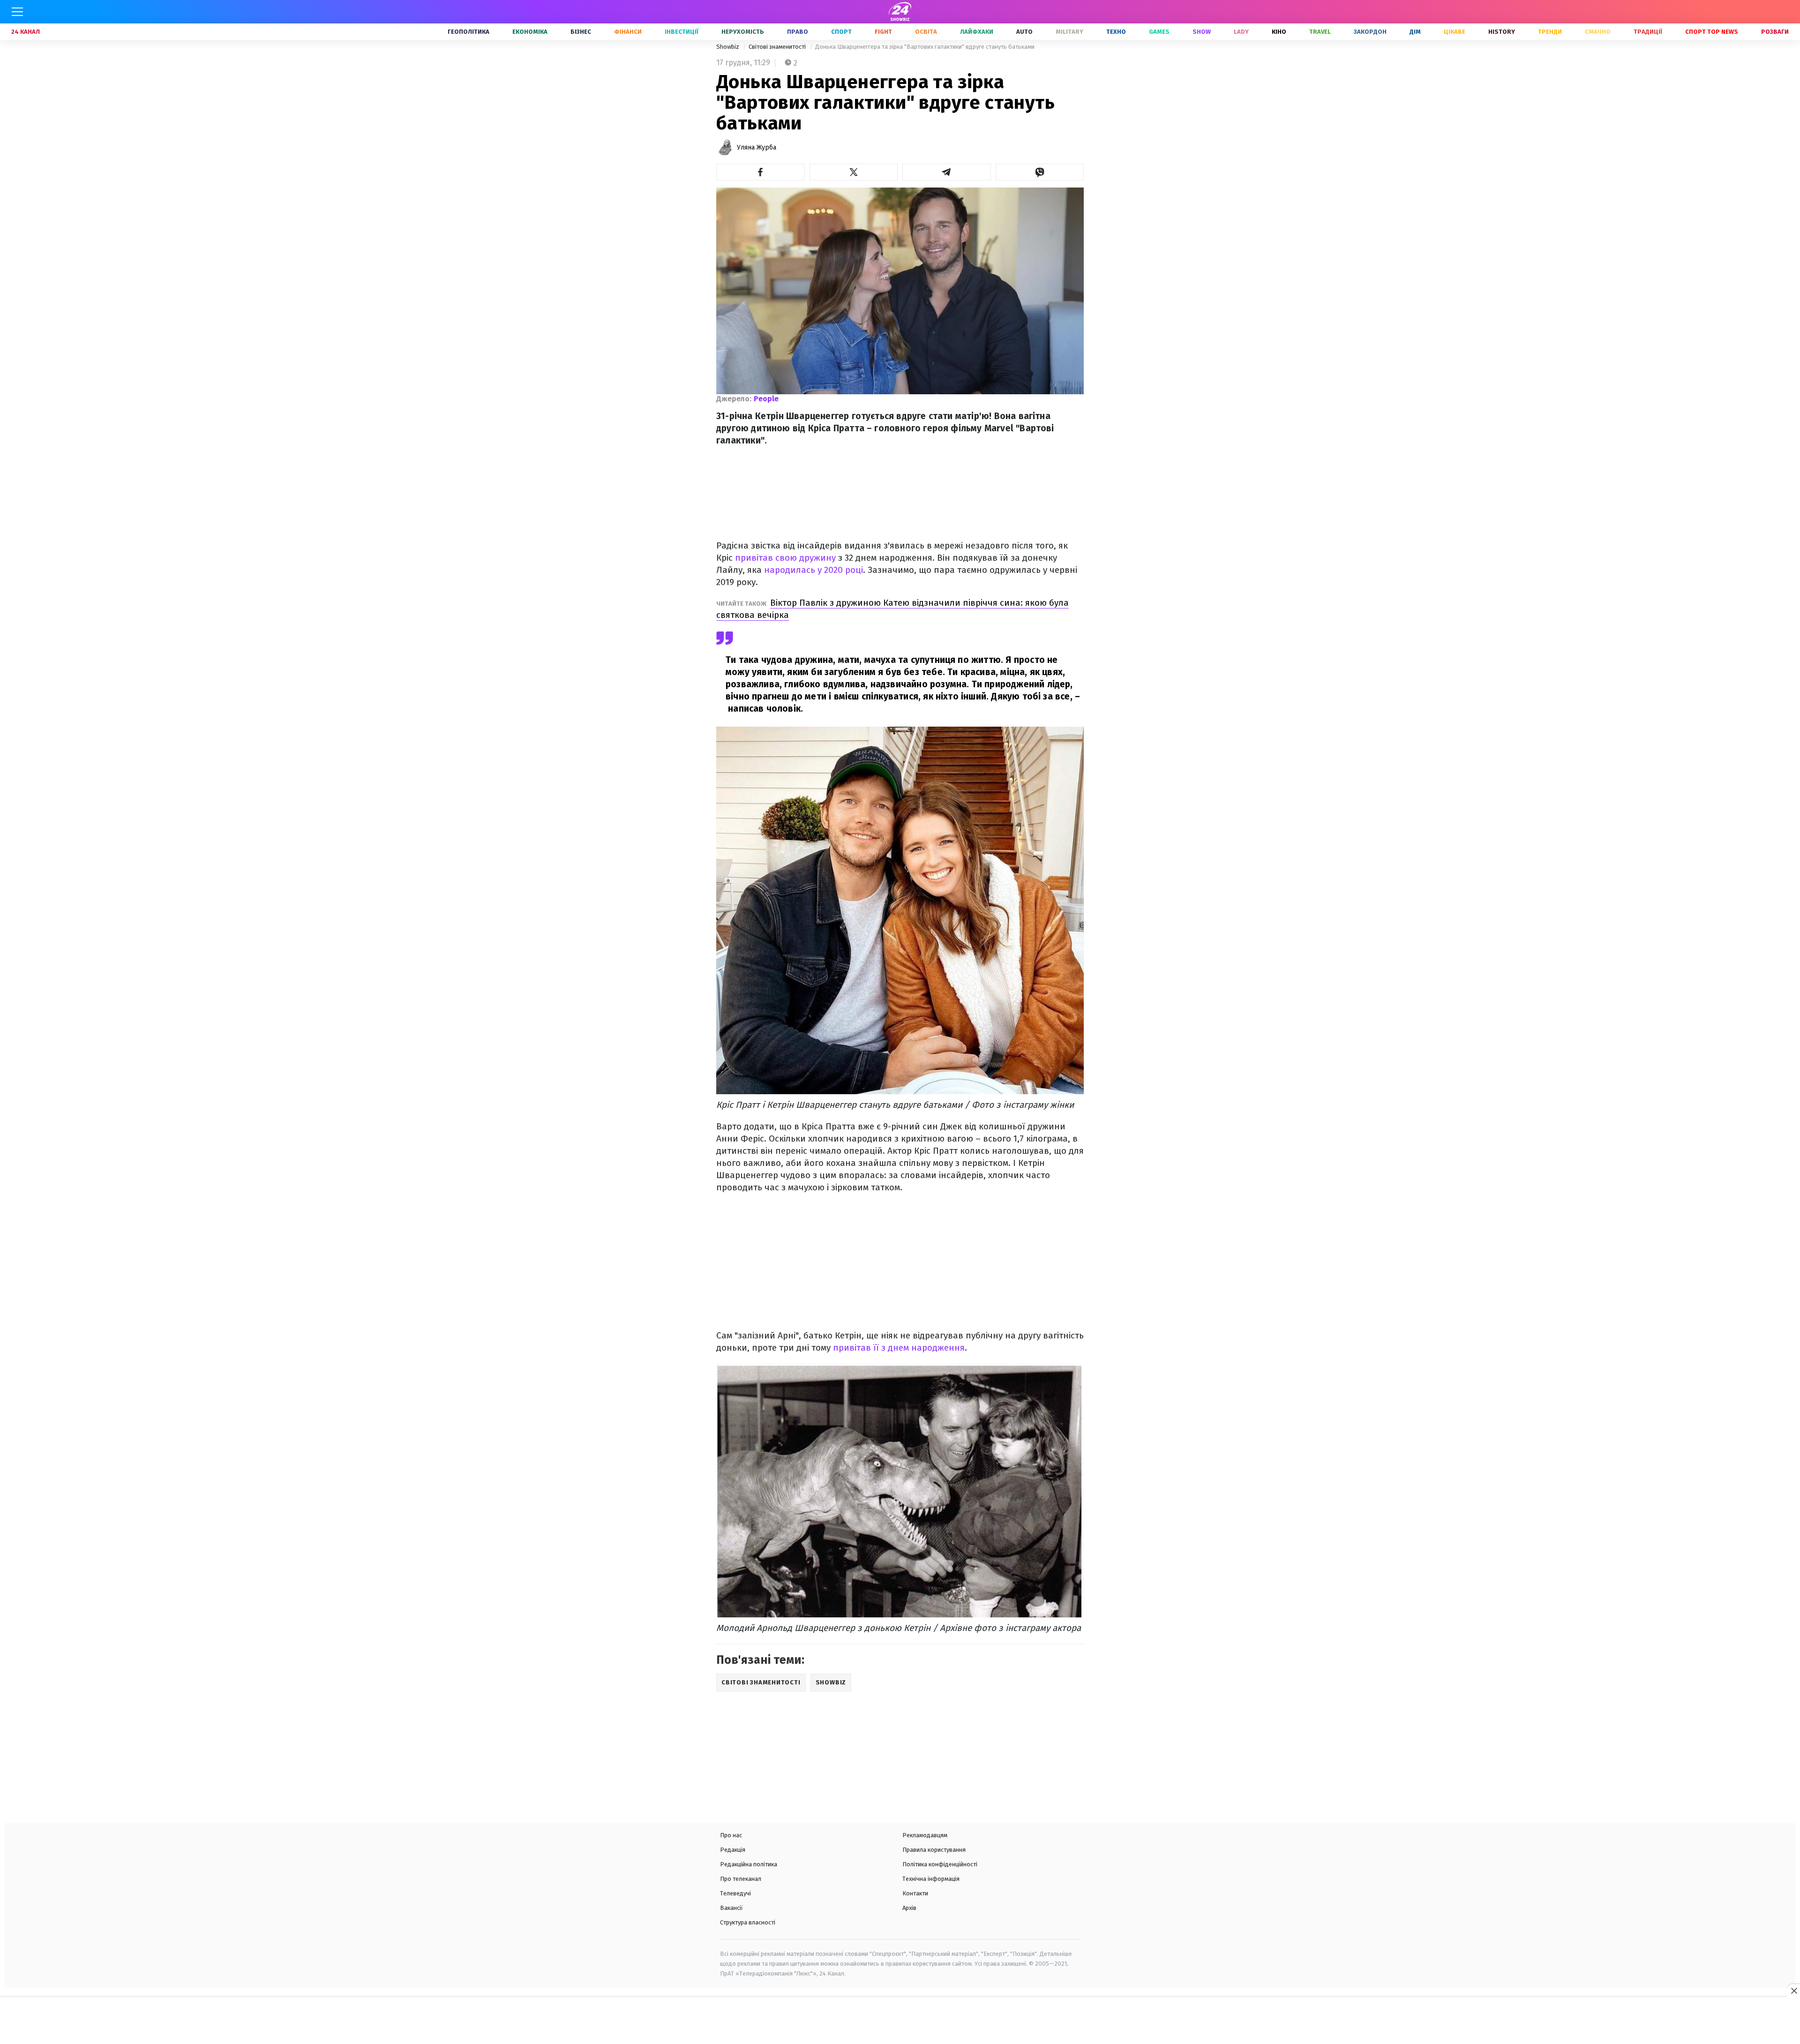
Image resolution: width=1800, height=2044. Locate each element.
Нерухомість (743, 32)
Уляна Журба (757, 147)
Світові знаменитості (778, 47)
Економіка (530, 32)
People (766, 399)
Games (1159, 32)
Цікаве (1455, 32)
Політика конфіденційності (940, 1864)
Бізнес (581, 32)
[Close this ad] (1793, 1991)
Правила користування (934, 1850)
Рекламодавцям (925, 1835)
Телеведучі (735, 1893)
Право (798, 32)
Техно (1116, 32)
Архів (909, 1908)
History (1502, 32)
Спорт (841, 32)
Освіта (926, 32)
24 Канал (26, 32)
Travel (1320, 32)
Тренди (1550, 32)
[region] (900, 2021)
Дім (1415, 32)
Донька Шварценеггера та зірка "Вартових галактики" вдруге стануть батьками (925, 47)
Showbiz (728, 47)
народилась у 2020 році (814, 570)
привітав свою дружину (787, 558)
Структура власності (748, 1922)
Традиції (1648, 32)
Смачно (1598, 32)
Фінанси (628, 32)
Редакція (733, 1850)
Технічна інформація (931, 1879)
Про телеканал (741, 1879)
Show (1202, 32)
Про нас (731, 1835)
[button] (761, 172)
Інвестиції (682, 32)
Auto (1024, 32)
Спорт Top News (1712, 32)
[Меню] (17, 12)
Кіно (1279, 32)
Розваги (1775, 32)
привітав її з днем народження (899, 1348)
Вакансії (731, 1908)
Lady (1241, 32)
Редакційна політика (749, 1864)
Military (1069, 32)
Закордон (1370, 32)
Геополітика (469, 32)
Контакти (915, 1893)
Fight (883, 32)
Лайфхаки (977, 32)
